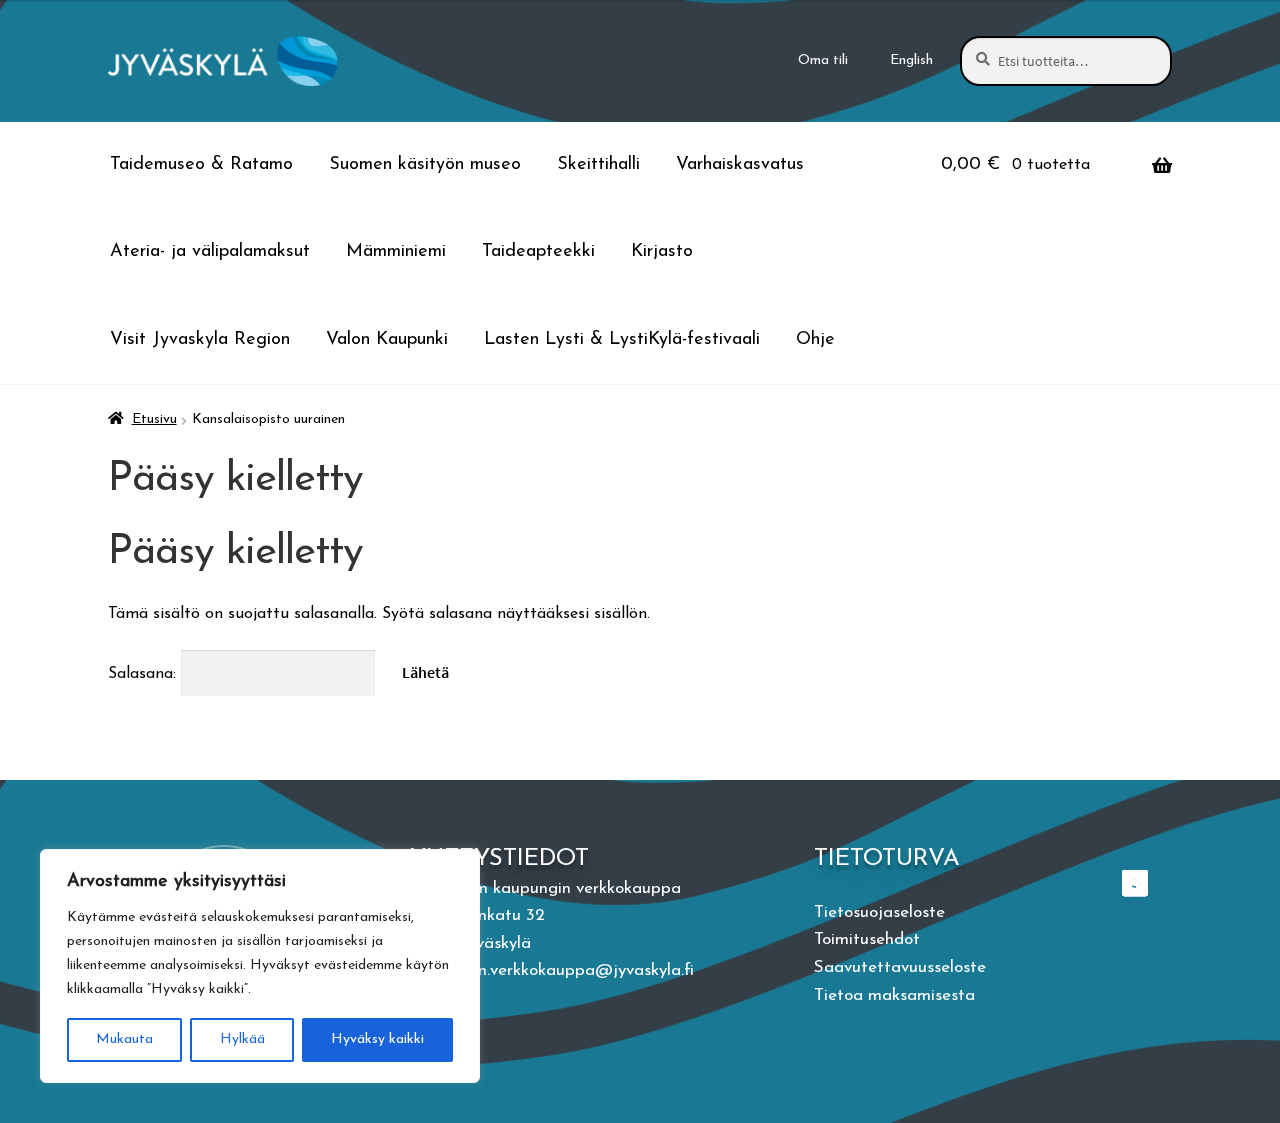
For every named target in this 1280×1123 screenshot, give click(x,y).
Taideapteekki (538, 252)
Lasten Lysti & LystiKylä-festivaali (622, 340)
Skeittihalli (598, 165)
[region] (260, 966)
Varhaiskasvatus (740, 165)
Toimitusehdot (867, 939)
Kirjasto (662, 252)
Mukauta (124, 1039)
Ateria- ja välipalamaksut (210, 252)
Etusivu (154, 419)
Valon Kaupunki (387, 340)
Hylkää (242, 1039)
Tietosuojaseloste (879, 912)
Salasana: (144, 674)
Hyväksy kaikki (377, 1039)
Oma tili (823, 60)
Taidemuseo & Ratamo (201, 165)
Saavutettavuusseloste (900, 967)
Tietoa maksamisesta (894, 995)
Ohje (815, 340)
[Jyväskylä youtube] (1137, 883)
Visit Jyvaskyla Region (200, 340)
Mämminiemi (396, 252)
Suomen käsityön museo (425, 165)
